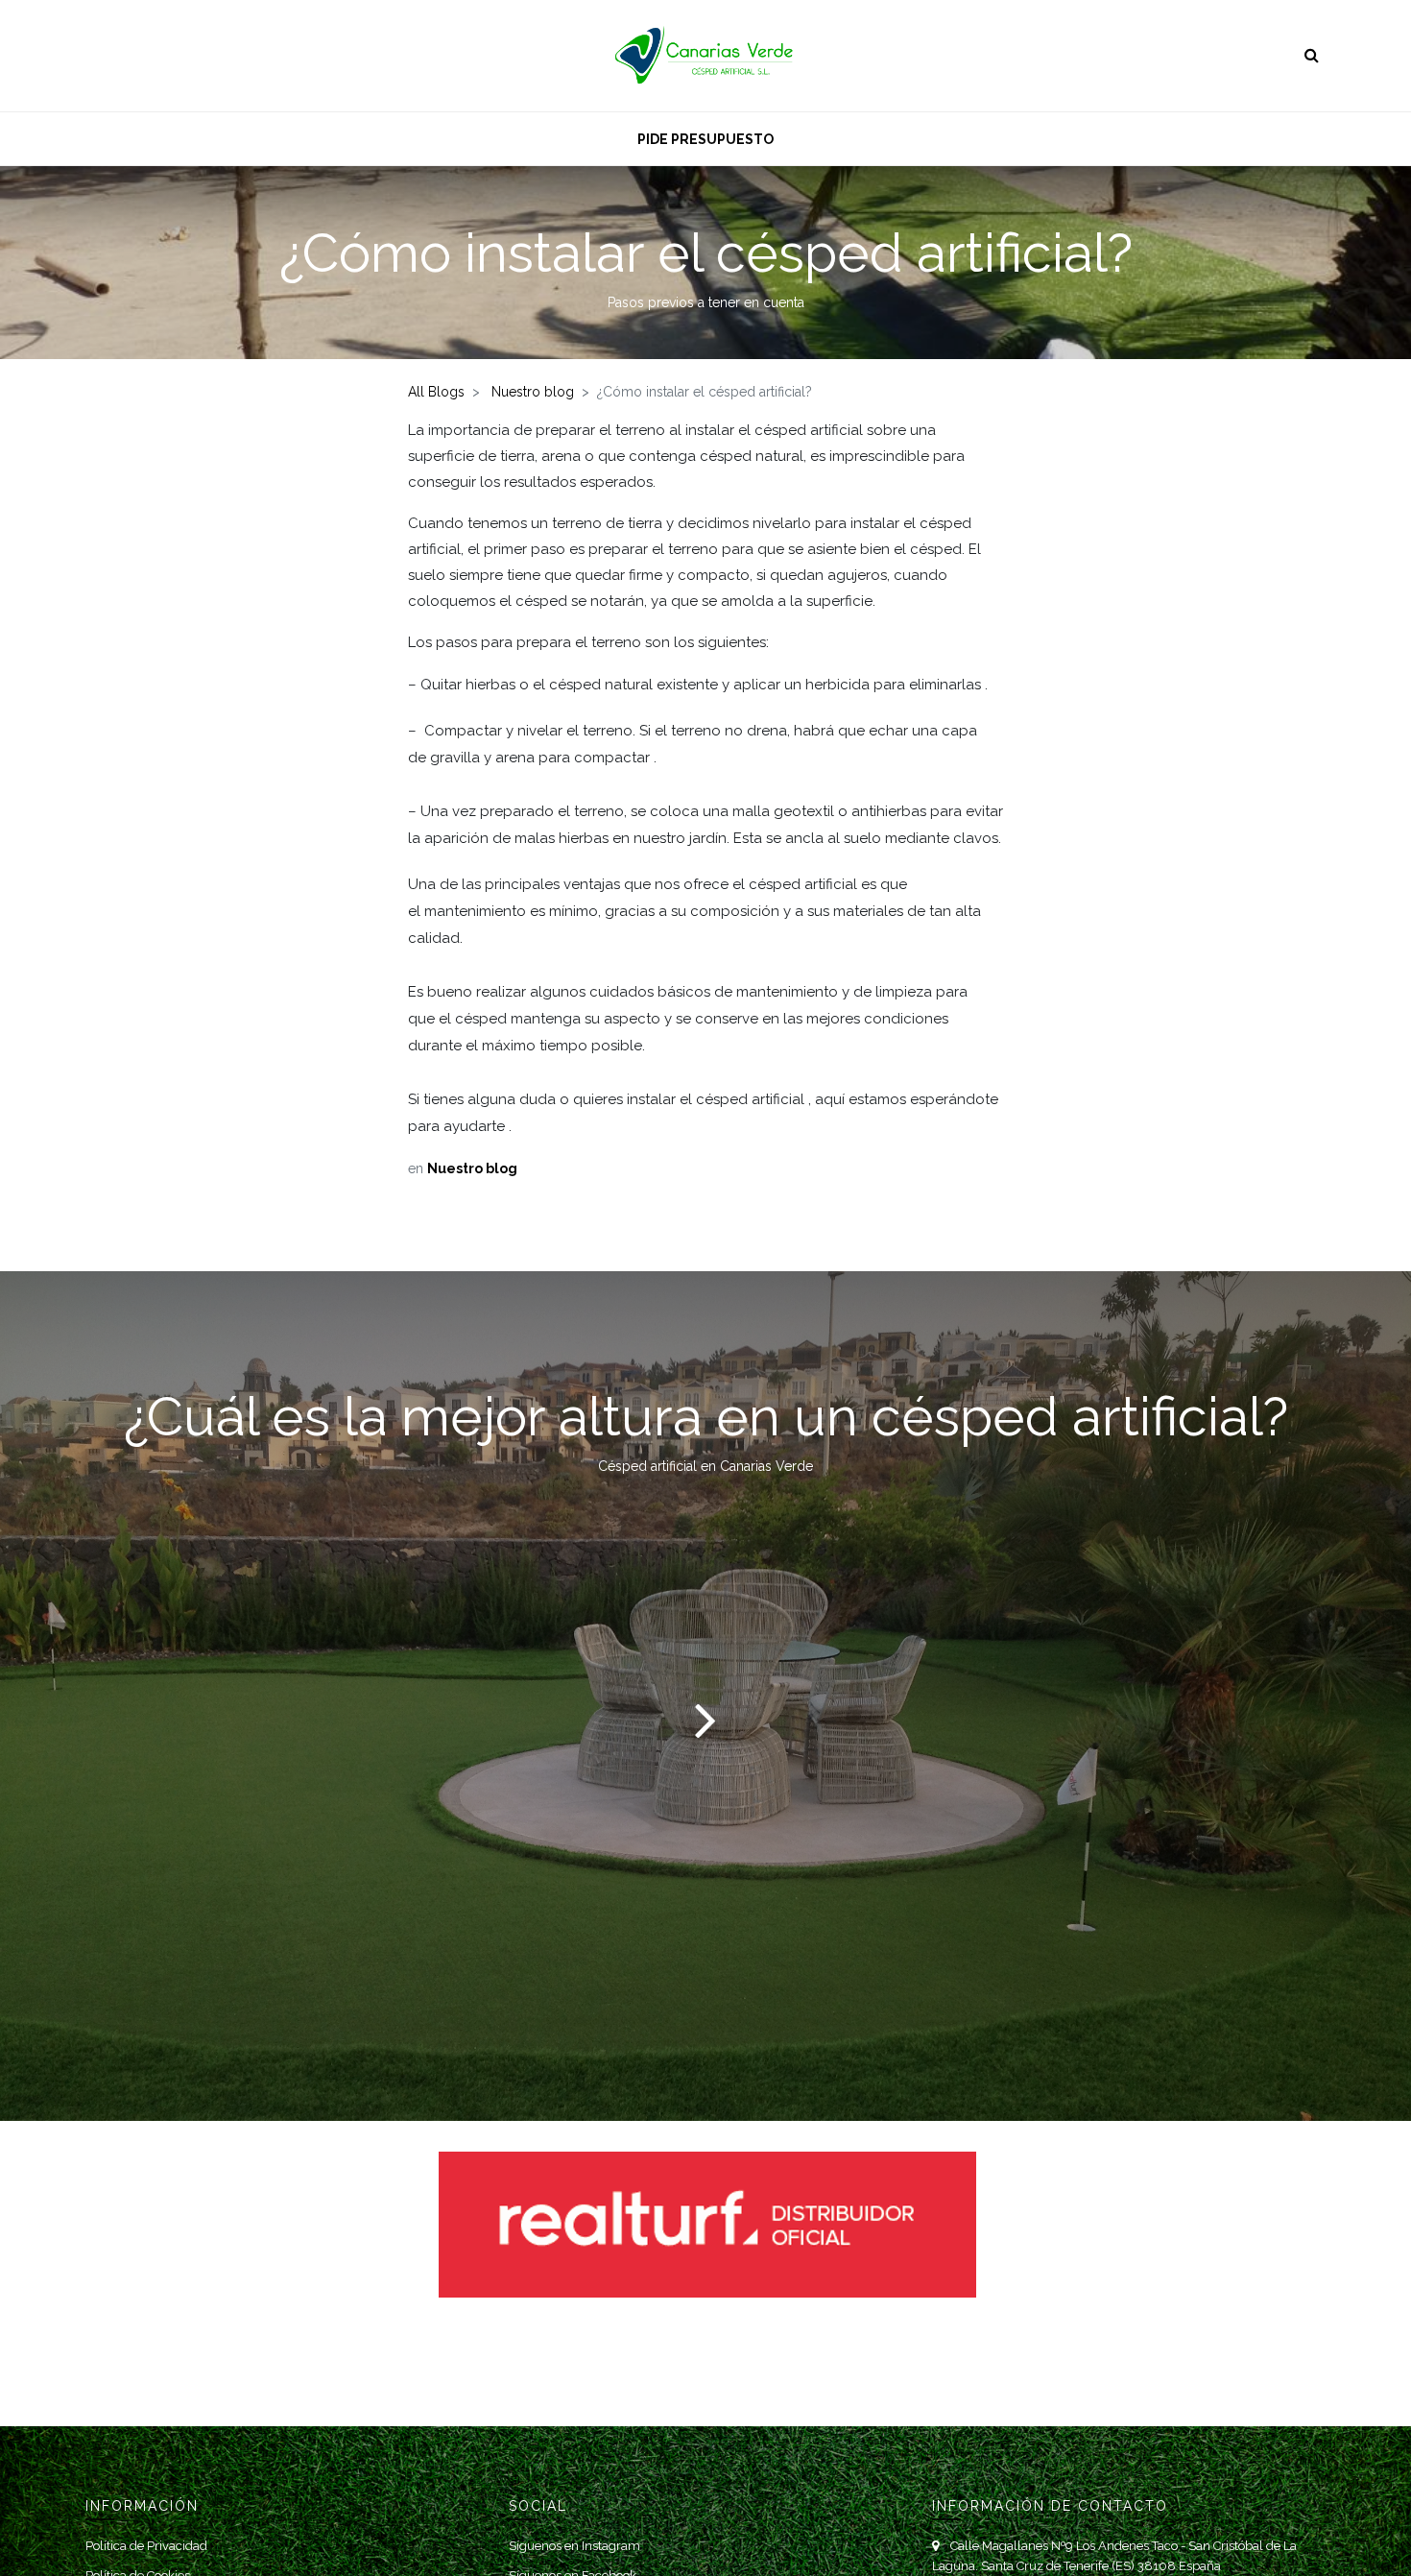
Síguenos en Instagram (574, 2546)
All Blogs (436, 392)
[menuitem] (705, 139)
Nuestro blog (533, 392)
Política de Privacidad (146, 2546)
